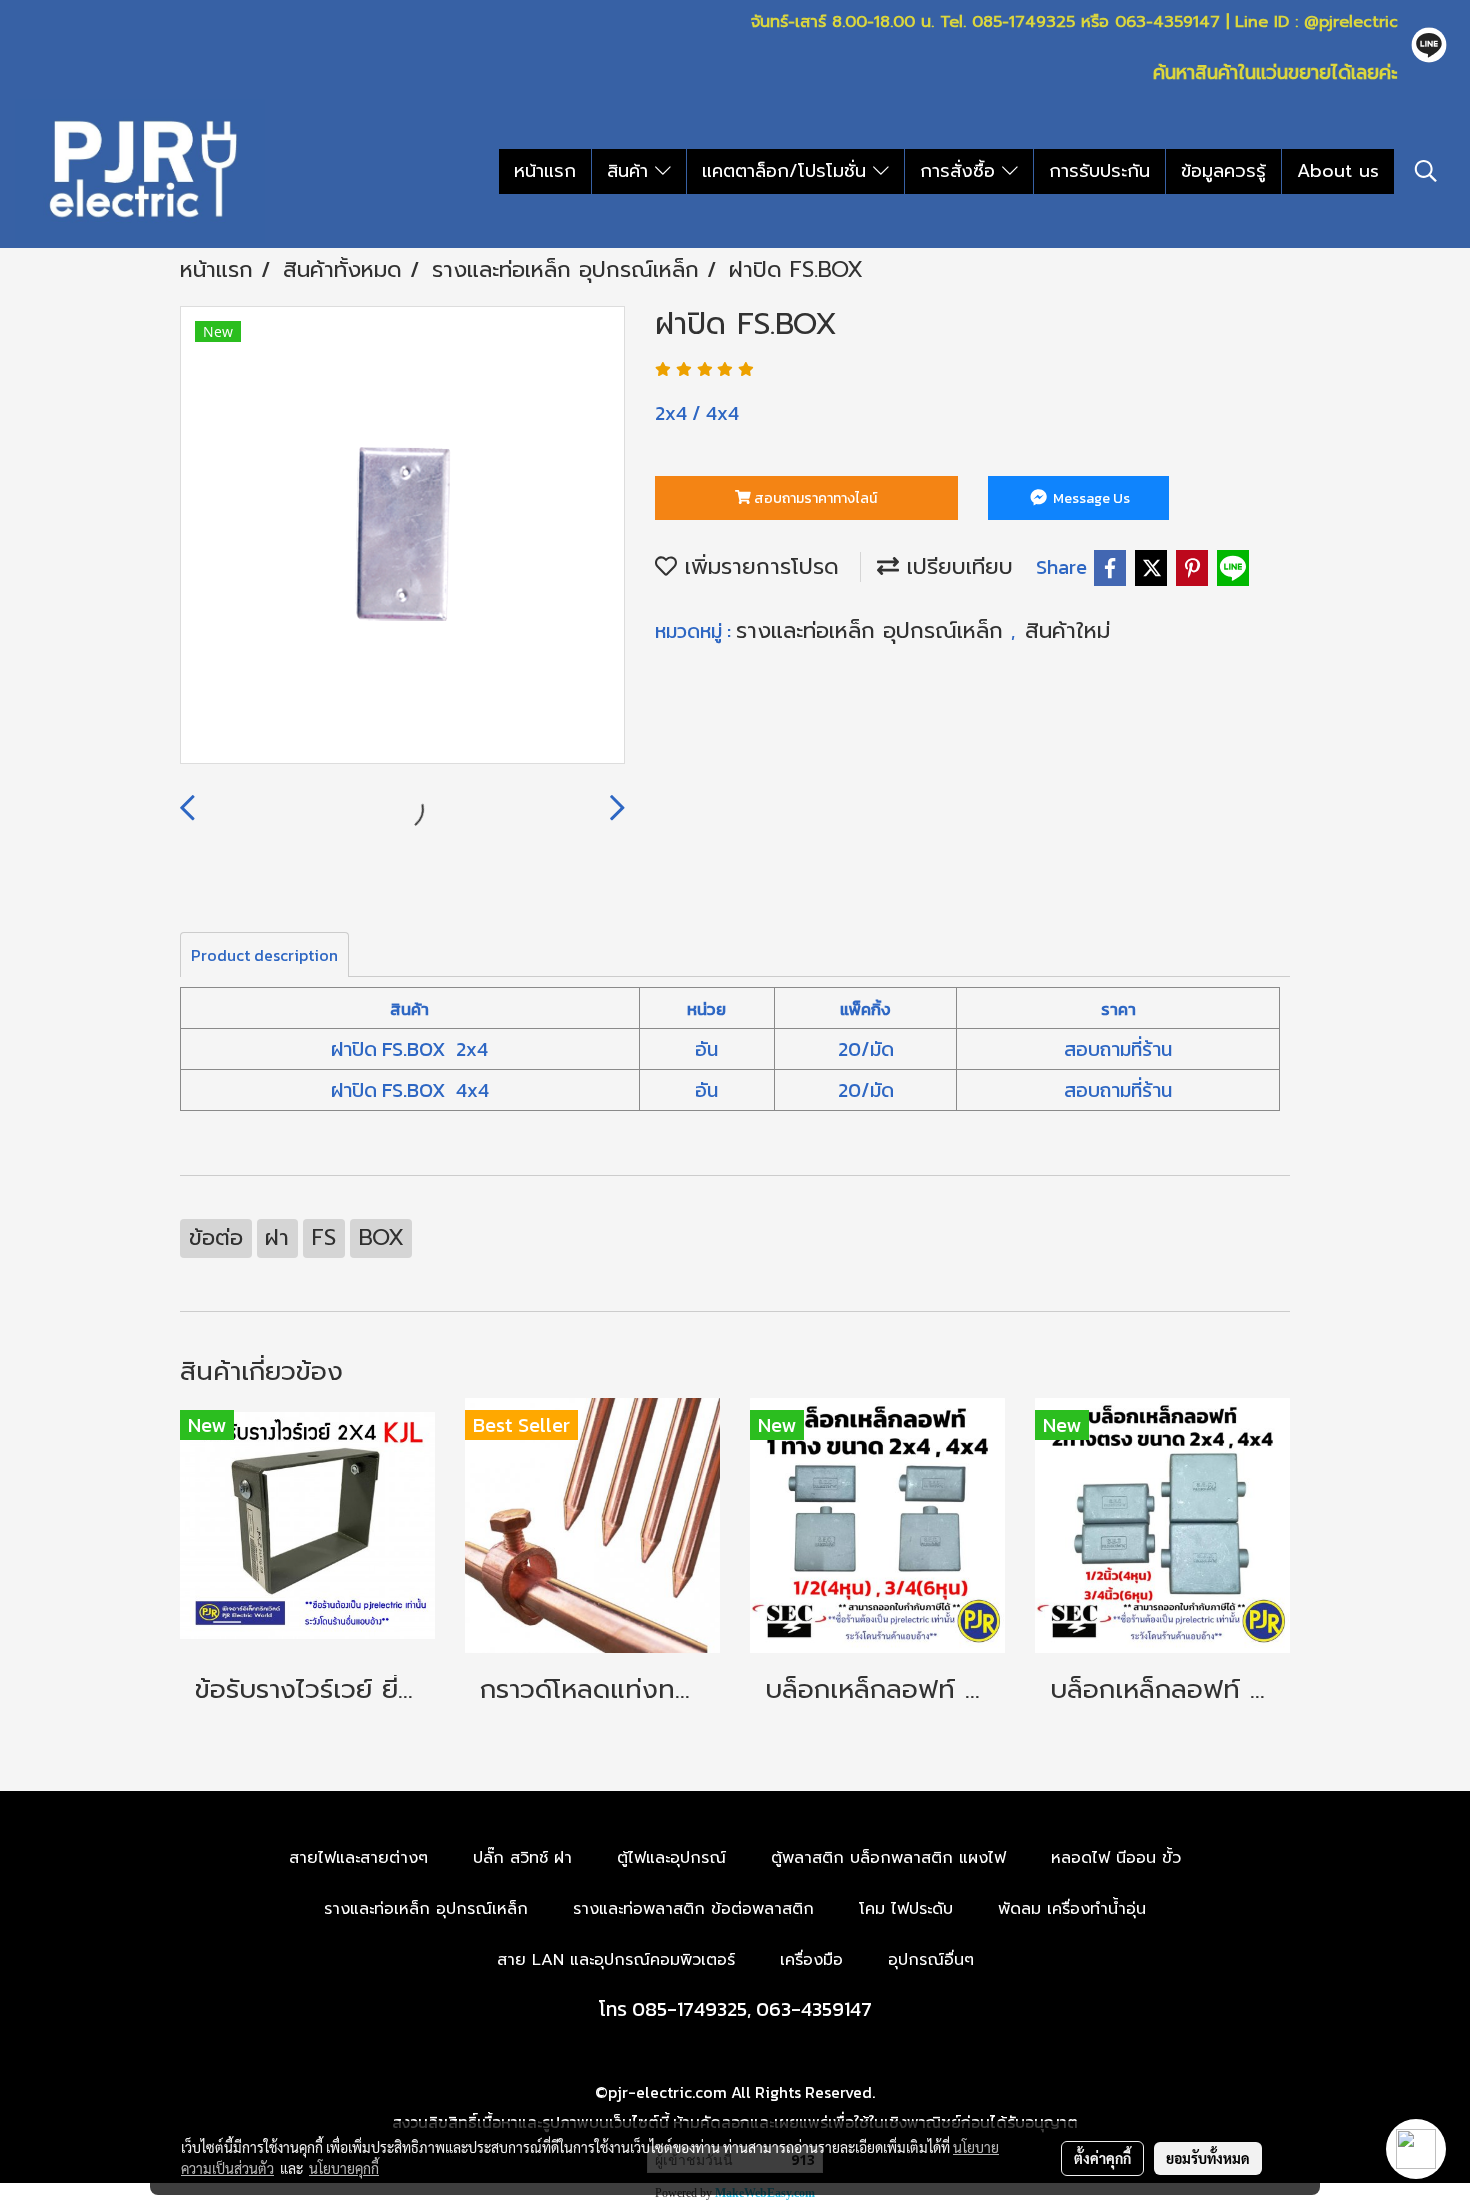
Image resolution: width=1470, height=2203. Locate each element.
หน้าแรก (545, 171)
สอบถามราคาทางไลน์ (814, 498)
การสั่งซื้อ (961, 171)
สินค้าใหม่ (1067, 630)
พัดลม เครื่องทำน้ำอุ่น (1072, 1909)
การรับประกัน (1099, 171)
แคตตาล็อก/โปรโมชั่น (787, 171)
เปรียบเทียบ (956, 566)
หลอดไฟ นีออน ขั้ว (1116, 1858)
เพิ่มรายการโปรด (758, 566)
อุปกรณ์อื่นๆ (931, 1960)
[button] (1426, 171)
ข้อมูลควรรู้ (1223, 171)
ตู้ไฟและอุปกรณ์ (671, 1858)
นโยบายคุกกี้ (344, 2168)
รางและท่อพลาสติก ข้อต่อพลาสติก (693, 1909)
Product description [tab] (264, 955)
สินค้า (631, 171)
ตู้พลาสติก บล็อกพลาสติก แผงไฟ (888, 1858)
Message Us (1090, 498)
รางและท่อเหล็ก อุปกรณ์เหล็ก (873, 630)
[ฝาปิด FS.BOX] (402, 536)
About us (1338, 171)
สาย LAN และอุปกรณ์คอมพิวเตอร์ (616, 1960)
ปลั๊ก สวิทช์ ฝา (522, 1858)
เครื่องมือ (811, 1960)
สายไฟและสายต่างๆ (358, 1858)
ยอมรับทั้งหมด (1208, 2158)
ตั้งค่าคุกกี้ (1102, 2158)
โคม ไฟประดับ (906, 1909)
